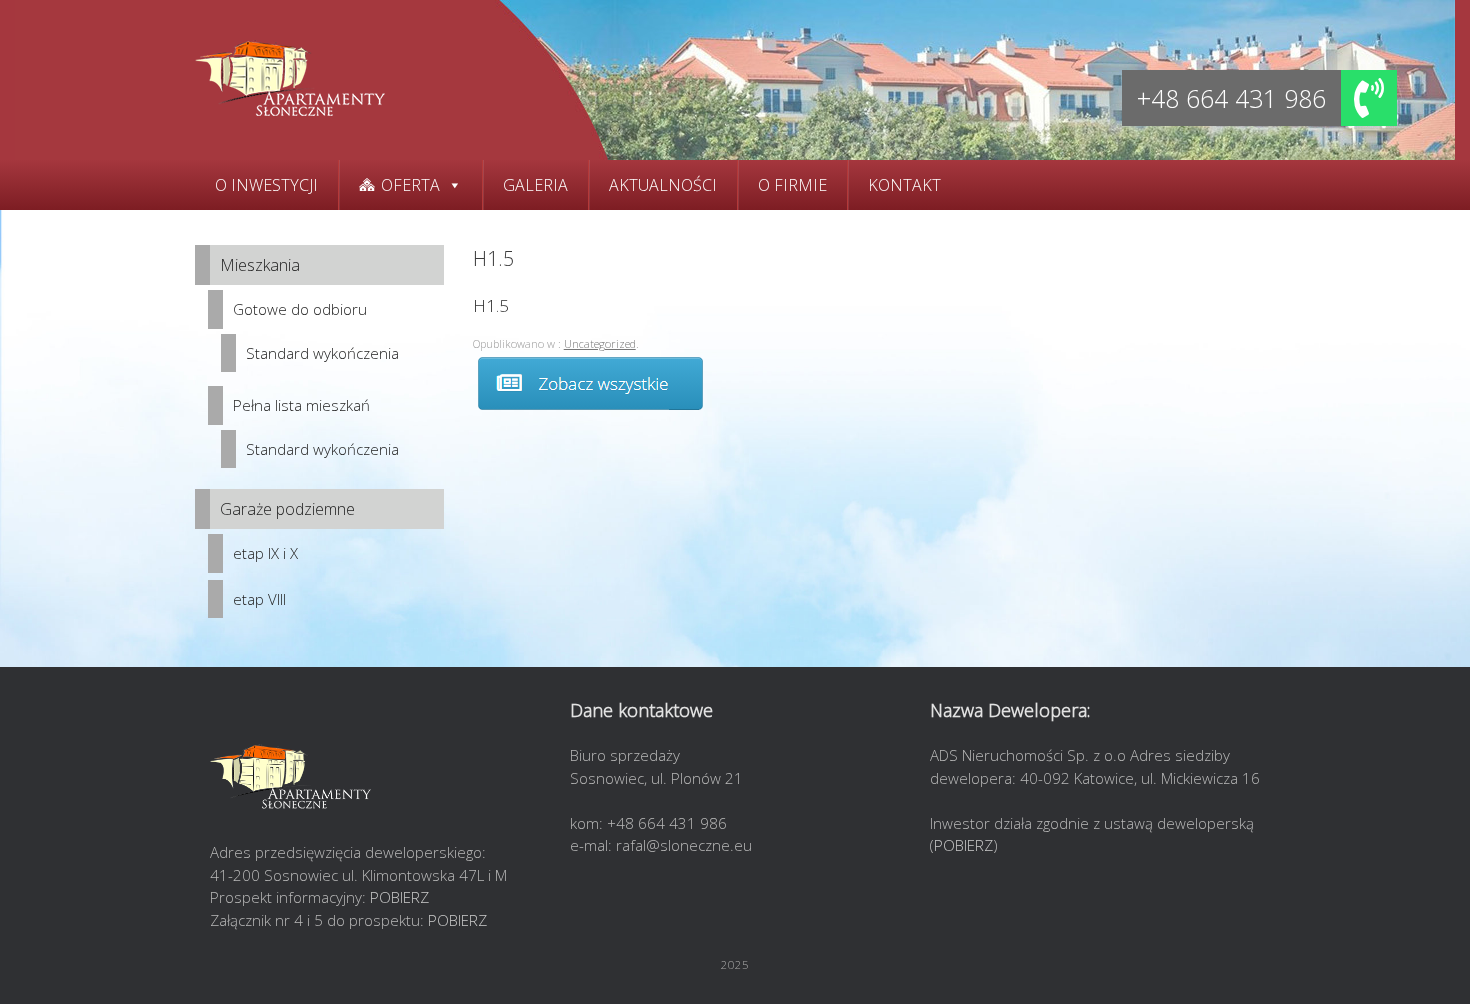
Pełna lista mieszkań (301, 405)
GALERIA (535, 185)
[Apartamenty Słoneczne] (290, 80)
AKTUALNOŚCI (663, 185)
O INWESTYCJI (266, 185)
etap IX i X (265, 553)
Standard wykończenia (322, 353)
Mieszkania (260, 265)
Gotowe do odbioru (300, 309)
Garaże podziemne (287, 509)
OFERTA (410, 185)
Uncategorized (600, 343)
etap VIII (259, 599)
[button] (1369, 98)
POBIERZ (399, 897)
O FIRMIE (792, 185)
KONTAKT (904, 185)
